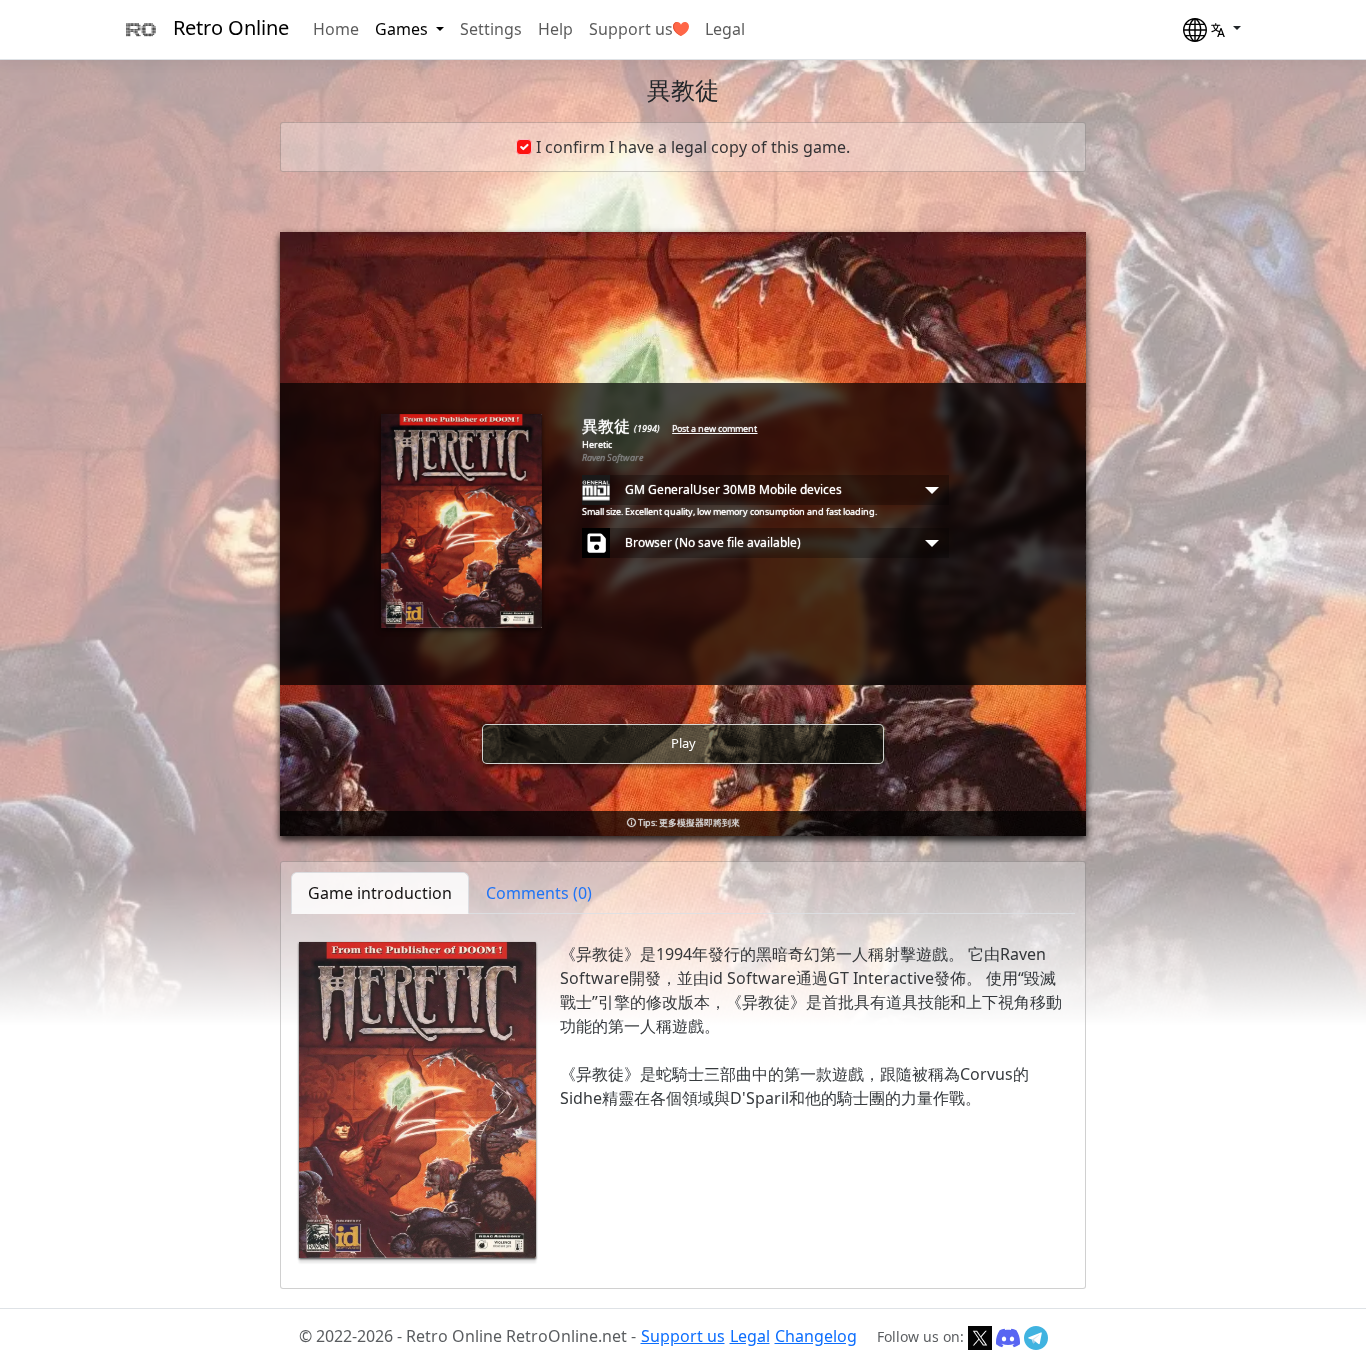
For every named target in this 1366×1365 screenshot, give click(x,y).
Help (555, 29)
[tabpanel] (682, 1100)
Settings (491, 29)
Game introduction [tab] (380, 893)
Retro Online (231, 27)
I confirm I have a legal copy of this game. (693, 147)
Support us (631, 29)
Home (336, 29)
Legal (725, 29)
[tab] (539, 893)
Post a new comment (714, 428)
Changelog (816, 1336)
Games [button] (403, 29)
